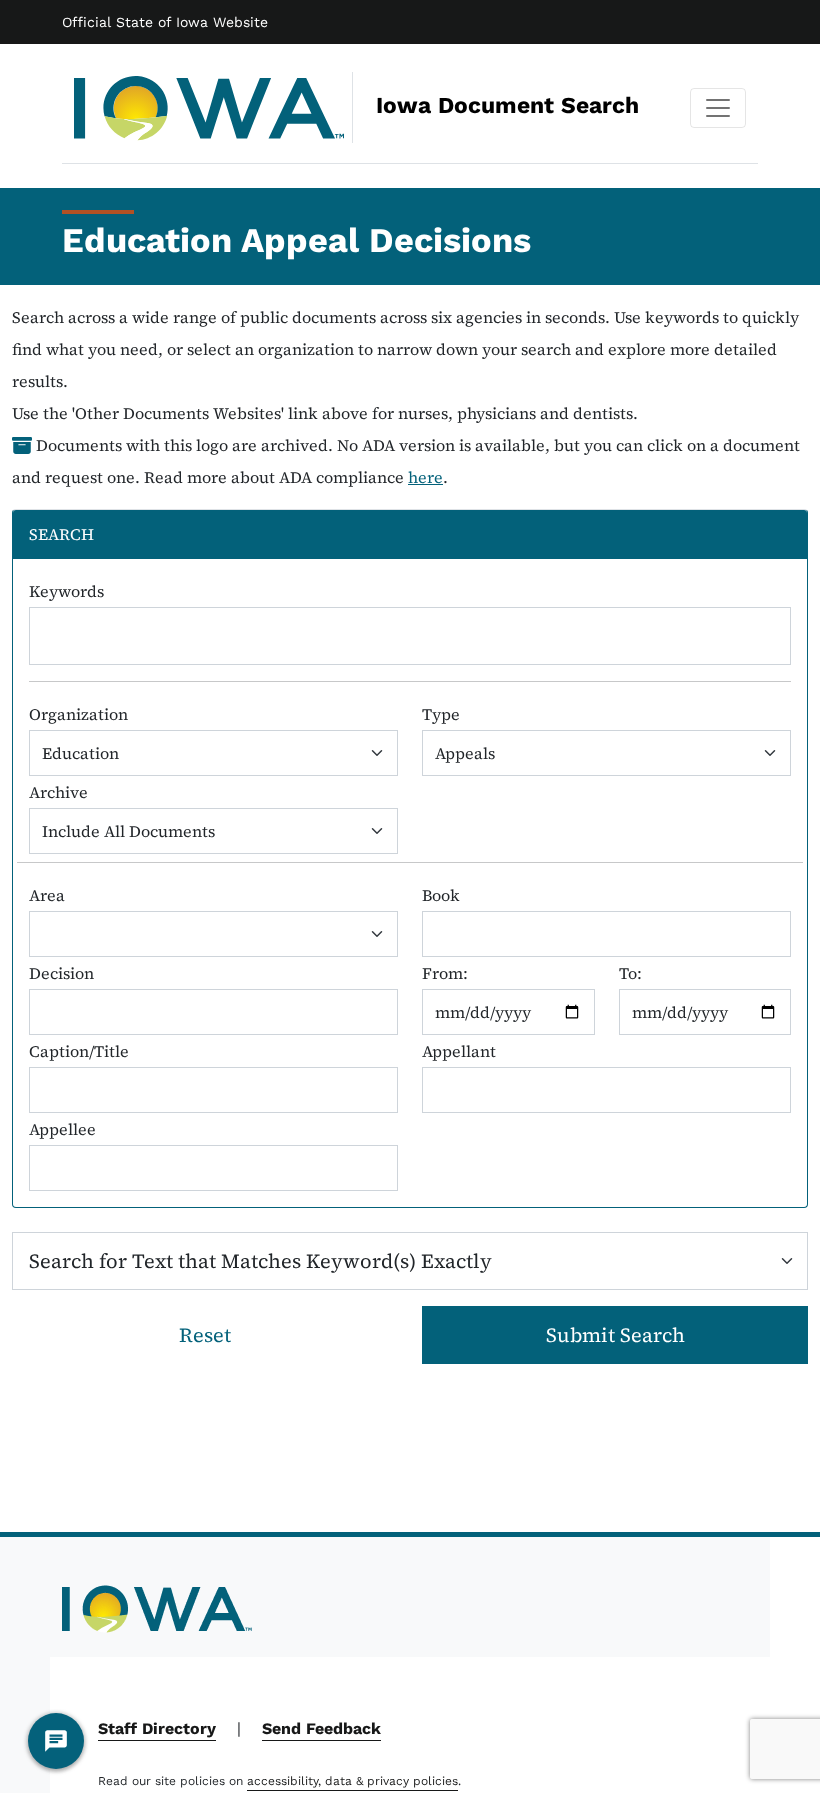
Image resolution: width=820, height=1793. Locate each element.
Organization (78, 714)
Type (441, 714)
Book (441, 895)
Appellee (62, 1129)
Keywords (66, 591)
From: (445, 973)
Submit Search (615, 1335)
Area (47, 895)
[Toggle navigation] (718, 108)
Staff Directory (157, 1728)
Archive (58, 792)
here (425, 477)
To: (630, 973)
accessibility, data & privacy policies (352, 1781)
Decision (61, 973)
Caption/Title (79, 1051)
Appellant (459, 1051)
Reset (205, 1335)
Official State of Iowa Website (165, 22)
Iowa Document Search (377, 105)
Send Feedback (321, 1728)
